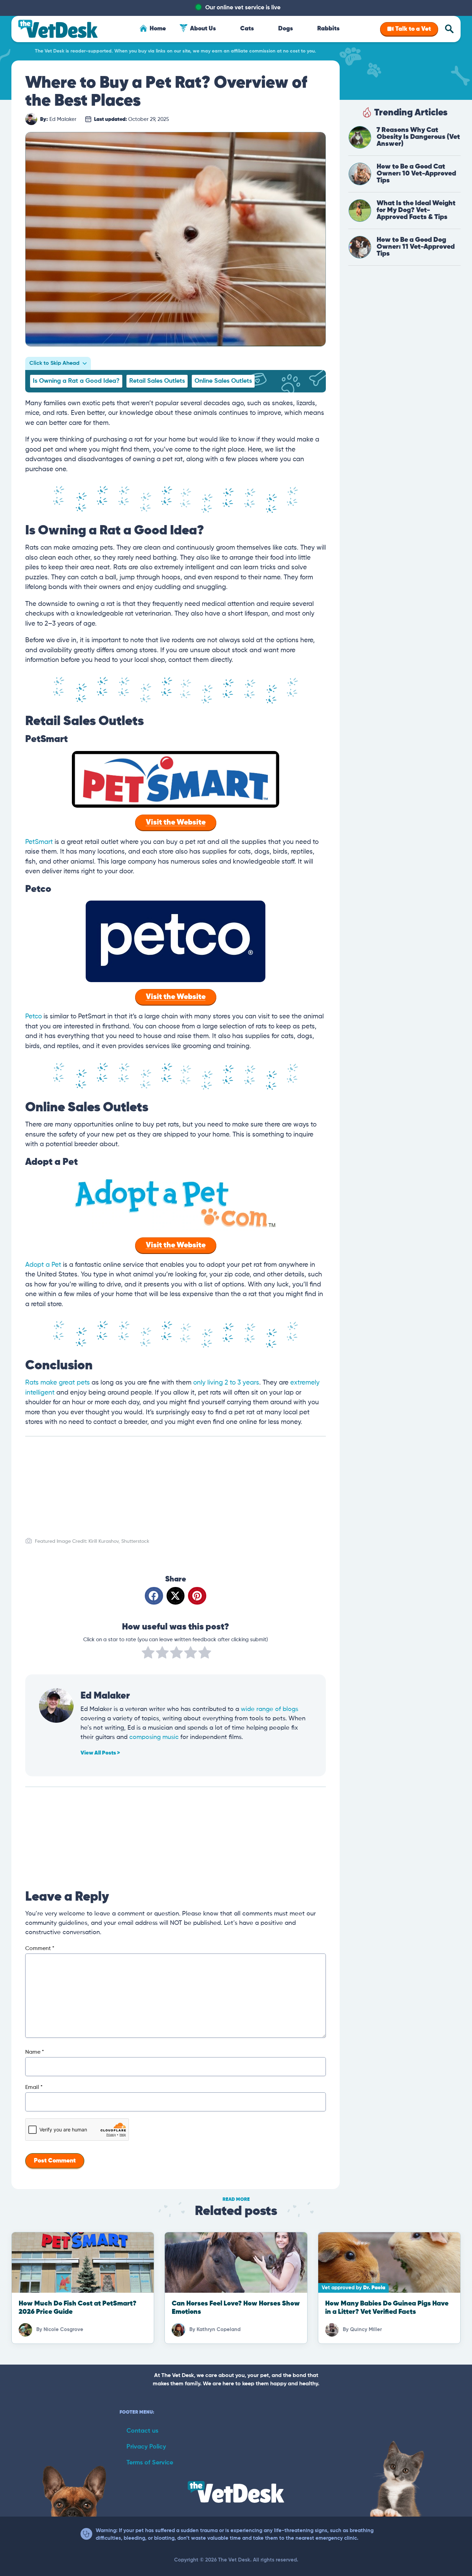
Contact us (142, 2431)
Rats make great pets (58, 1383)
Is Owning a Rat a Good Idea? (76, 381)
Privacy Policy (146, 2447)
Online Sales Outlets (223, 381)
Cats (247, 29)
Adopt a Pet (43, 1265)
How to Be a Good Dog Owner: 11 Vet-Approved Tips (416, 247)
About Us (203, 29)
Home (158, 29)
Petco (34, 1016)
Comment (40, 1949)
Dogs (286, 29)
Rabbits (328, 29)
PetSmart (39, 842)
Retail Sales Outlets (157, 381)
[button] (154, 1596)
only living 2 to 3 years (226, 1383)
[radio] (148, 1654)
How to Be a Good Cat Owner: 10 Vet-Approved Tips (416, 174)
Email (34, 2088)
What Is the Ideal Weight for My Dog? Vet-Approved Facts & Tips (416, 210)
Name (35, 2052)
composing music (154, 1737)
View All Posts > (100, 1753)
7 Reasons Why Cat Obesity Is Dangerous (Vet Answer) (418, 137)
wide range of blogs (270, 1709)
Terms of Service (150, 2463)
